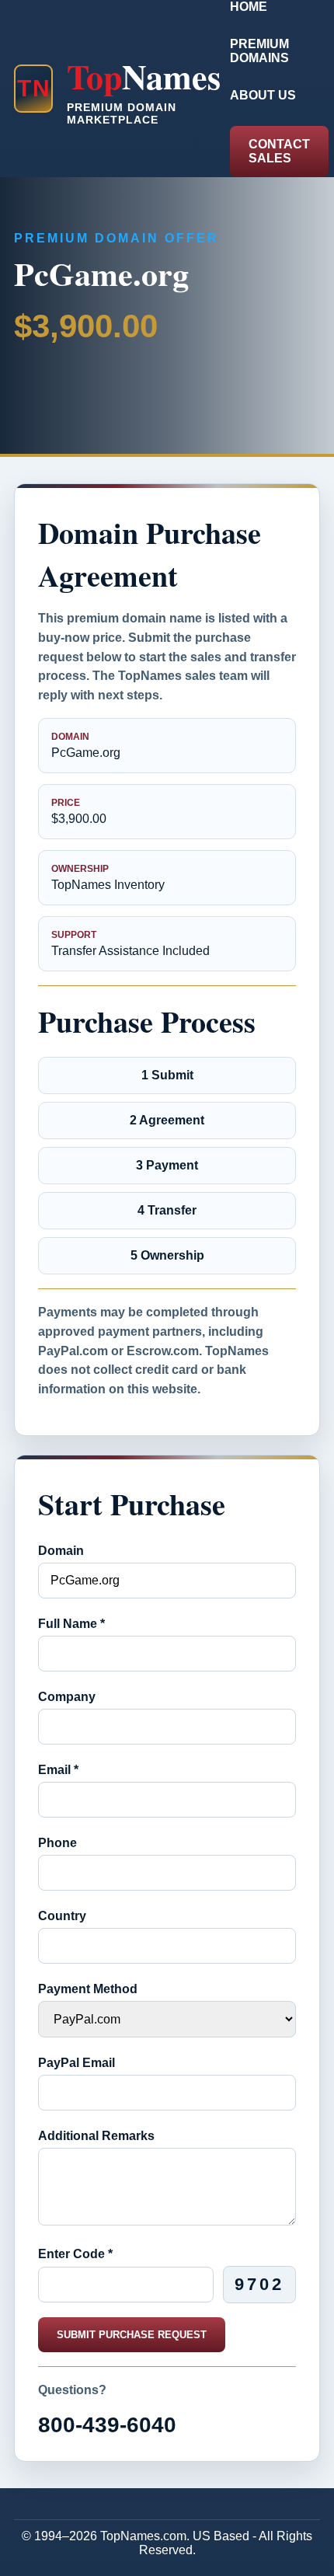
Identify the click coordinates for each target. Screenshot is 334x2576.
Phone (57, 1843)
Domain (61, 1551)
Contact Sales (279, 151)
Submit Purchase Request (132, 2335)
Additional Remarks (96, 2136)
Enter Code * (75, 2254)
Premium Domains (259, 51)
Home (249, 7)
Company (67, 1697)
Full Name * (71, 1624)
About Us (263, 95)
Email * (58, 1770)
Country (62, 1916)
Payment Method (88, 1989)
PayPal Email (77, 2063)
